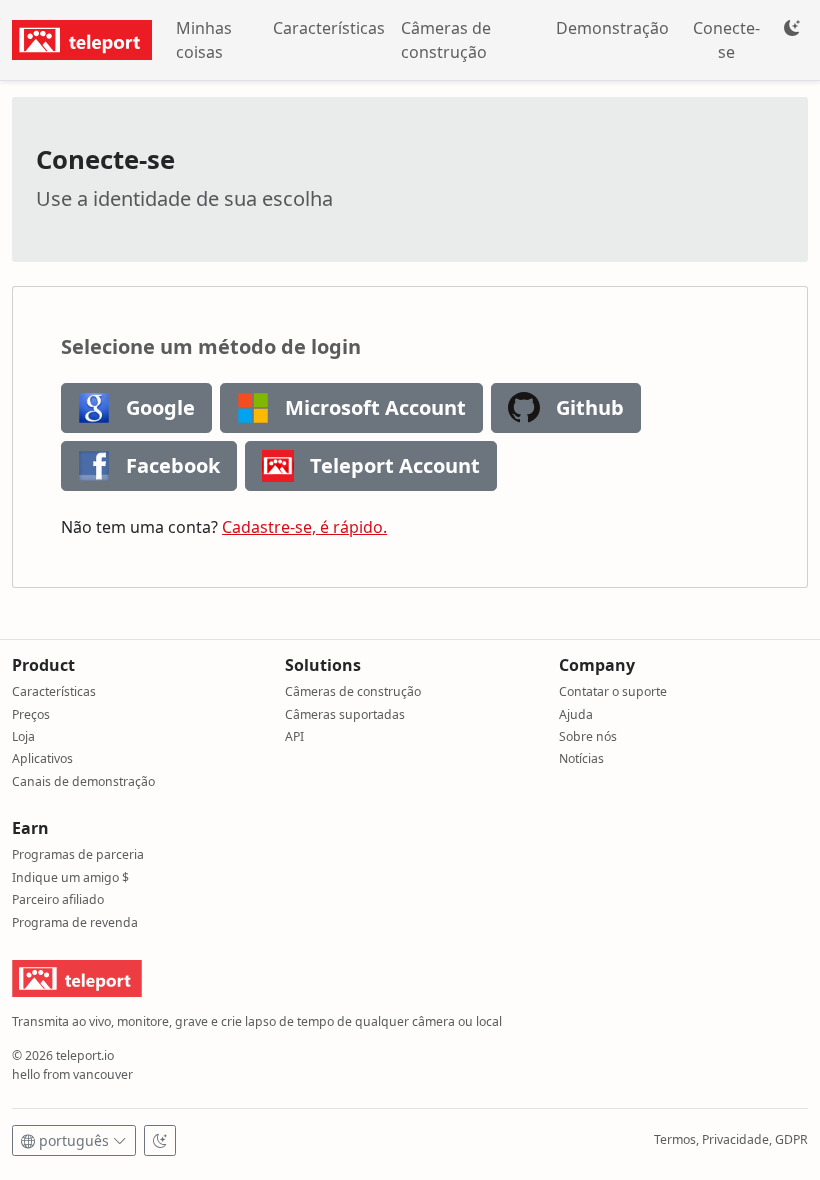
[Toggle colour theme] (792, 28)
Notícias (581, 758)
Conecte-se (726, 40)
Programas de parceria (78, 854)
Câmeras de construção (446, 40)
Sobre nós (588, 736)
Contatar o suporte (613, 691)
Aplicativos (42, 758)
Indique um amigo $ (70, 877)
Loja (23, 736)
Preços (31, 714)
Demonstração (612, 28)
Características (329, 28)
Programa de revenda (75, 922)
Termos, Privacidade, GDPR (731, 1139)
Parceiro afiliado (58, 899)
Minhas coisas (204, 40)
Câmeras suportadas (345, 714)
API (294, 736)
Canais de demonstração (83, 781)
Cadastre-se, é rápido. (304, 527)
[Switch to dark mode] (160, 1140)
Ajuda (576, 714)
